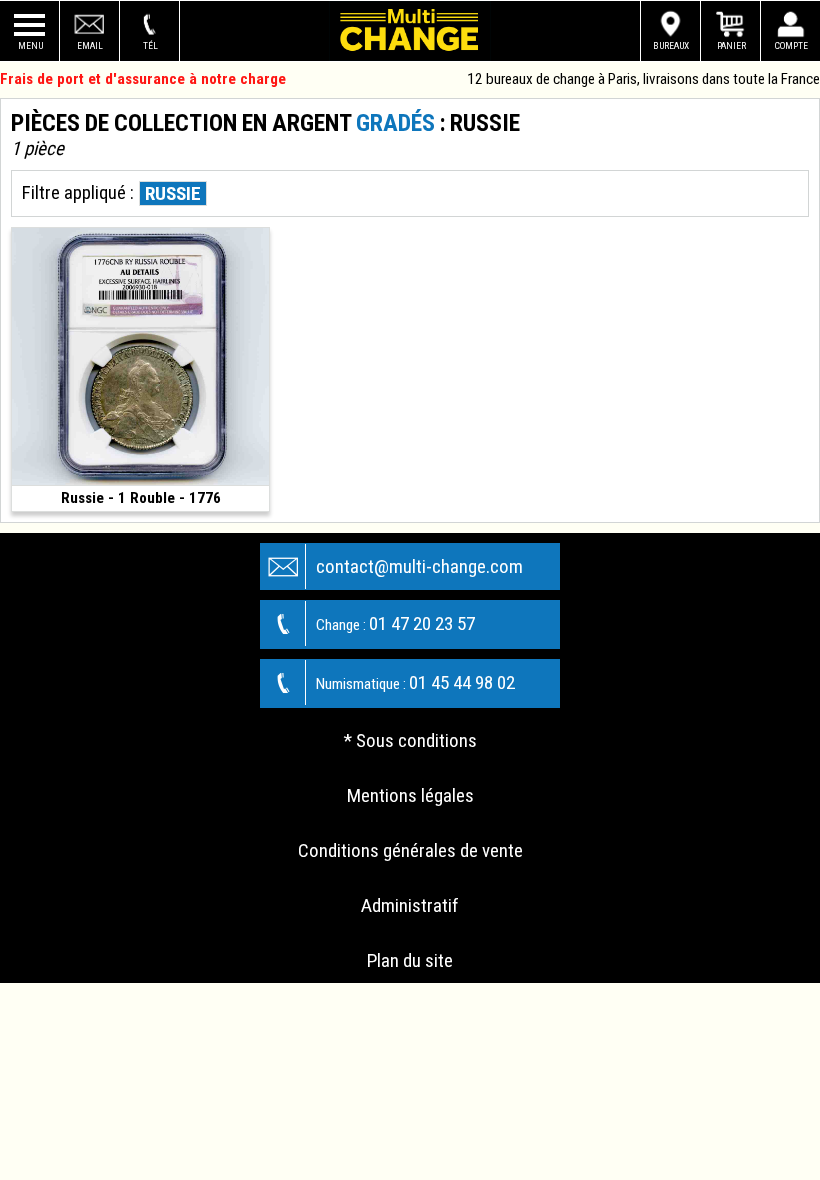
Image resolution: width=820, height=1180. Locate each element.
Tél (150, 45)
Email (90, 45)
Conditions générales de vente (410, 850)
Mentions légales (410, 795)
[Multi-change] (410, 31)
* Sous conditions (410, 740)
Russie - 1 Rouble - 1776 (141, 498)
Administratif (410, 905)
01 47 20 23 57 (395, 623)
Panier (731, 45)
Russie (173, 193)
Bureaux (671, 45)
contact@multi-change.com (419, 566)
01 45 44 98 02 (415, 682)
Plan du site (410, 960)
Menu (30, 45)
